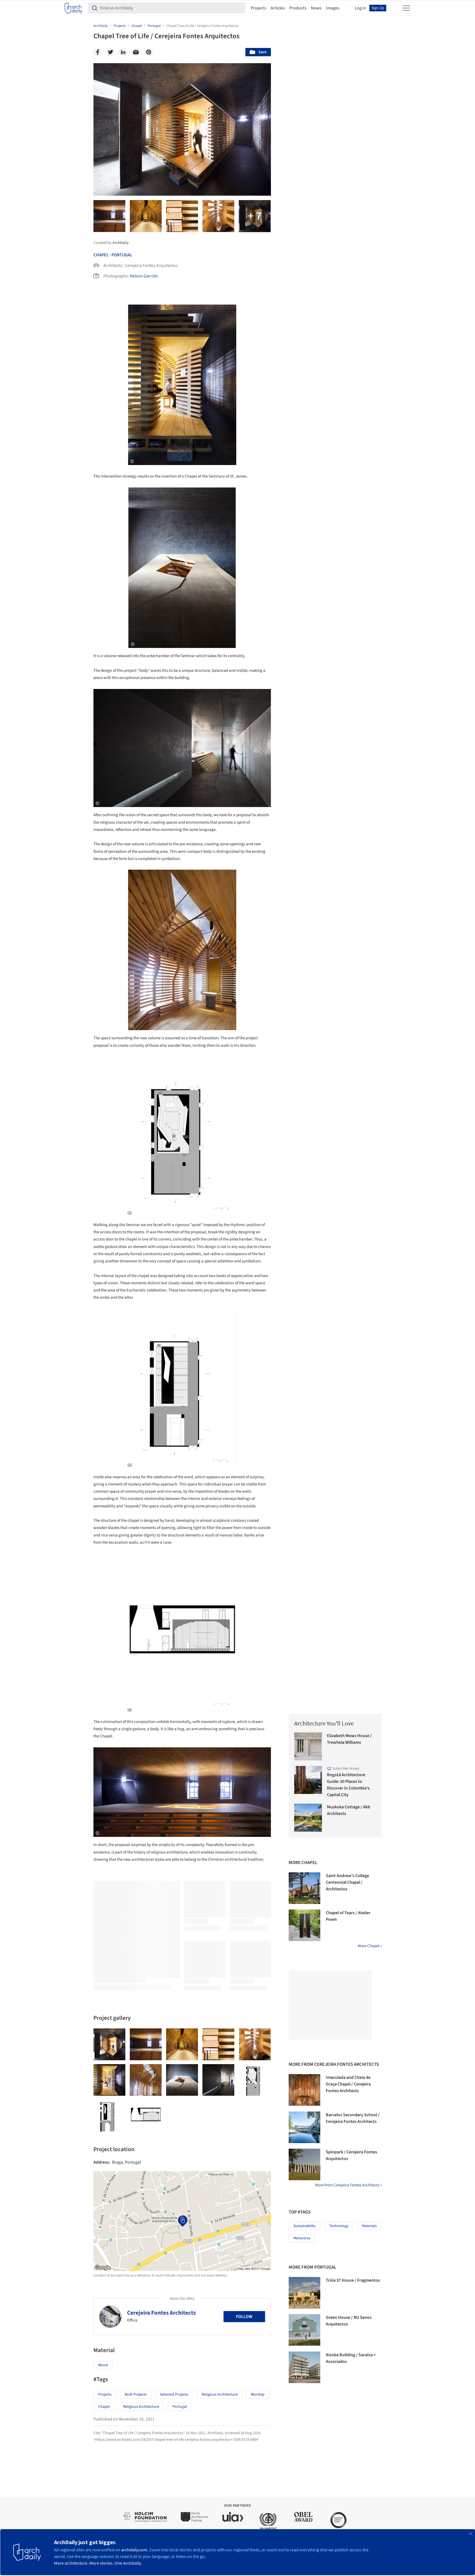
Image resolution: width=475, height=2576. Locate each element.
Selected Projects (174, 2394)
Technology (339, 2226)
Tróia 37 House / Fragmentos (353, 2280)
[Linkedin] (123, 52)
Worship (258, 2394)
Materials (369, 2226)
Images (333, 8)
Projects (258, 8)
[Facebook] (98, 52)
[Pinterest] (149, 52)
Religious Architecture (220, 2394)
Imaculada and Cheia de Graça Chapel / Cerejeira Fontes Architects (348, 2084)
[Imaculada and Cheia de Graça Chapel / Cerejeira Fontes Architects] (304, 2090)
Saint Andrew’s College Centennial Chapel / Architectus (347, 1882)
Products (298, 8)
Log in (360, 8)
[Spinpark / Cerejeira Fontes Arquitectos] (304, 2164)
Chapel (101, 255)
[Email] (136, 52)
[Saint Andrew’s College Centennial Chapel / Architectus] (304, 1888)
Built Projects (136, 2394)
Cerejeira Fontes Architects (161, 2313)
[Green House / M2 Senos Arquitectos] (304, 2330)
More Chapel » (370, 1946)
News (316, 8)
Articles (278, 8)
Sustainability (305, 2226)
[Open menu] (406, 8)
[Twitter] (110, 52)
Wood (103, 2365)
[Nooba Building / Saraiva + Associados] (304, 2367)
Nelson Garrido (144, 276)
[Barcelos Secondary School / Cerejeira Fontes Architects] (304, 2127)
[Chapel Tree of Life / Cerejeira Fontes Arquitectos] (109, 2044)
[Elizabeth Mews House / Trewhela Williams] (308, 1746)
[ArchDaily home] (73, 8)
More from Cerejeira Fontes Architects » (349, 2185)
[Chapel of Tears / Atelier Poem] (304, 1925)
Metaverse (302, 2238)
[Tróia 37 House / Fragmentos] (304, 2293)
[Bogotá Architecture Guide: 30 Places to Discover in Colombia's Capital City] (308, 1780)
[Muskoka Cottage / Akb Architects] (308, 1818)
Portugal (122, 255)
